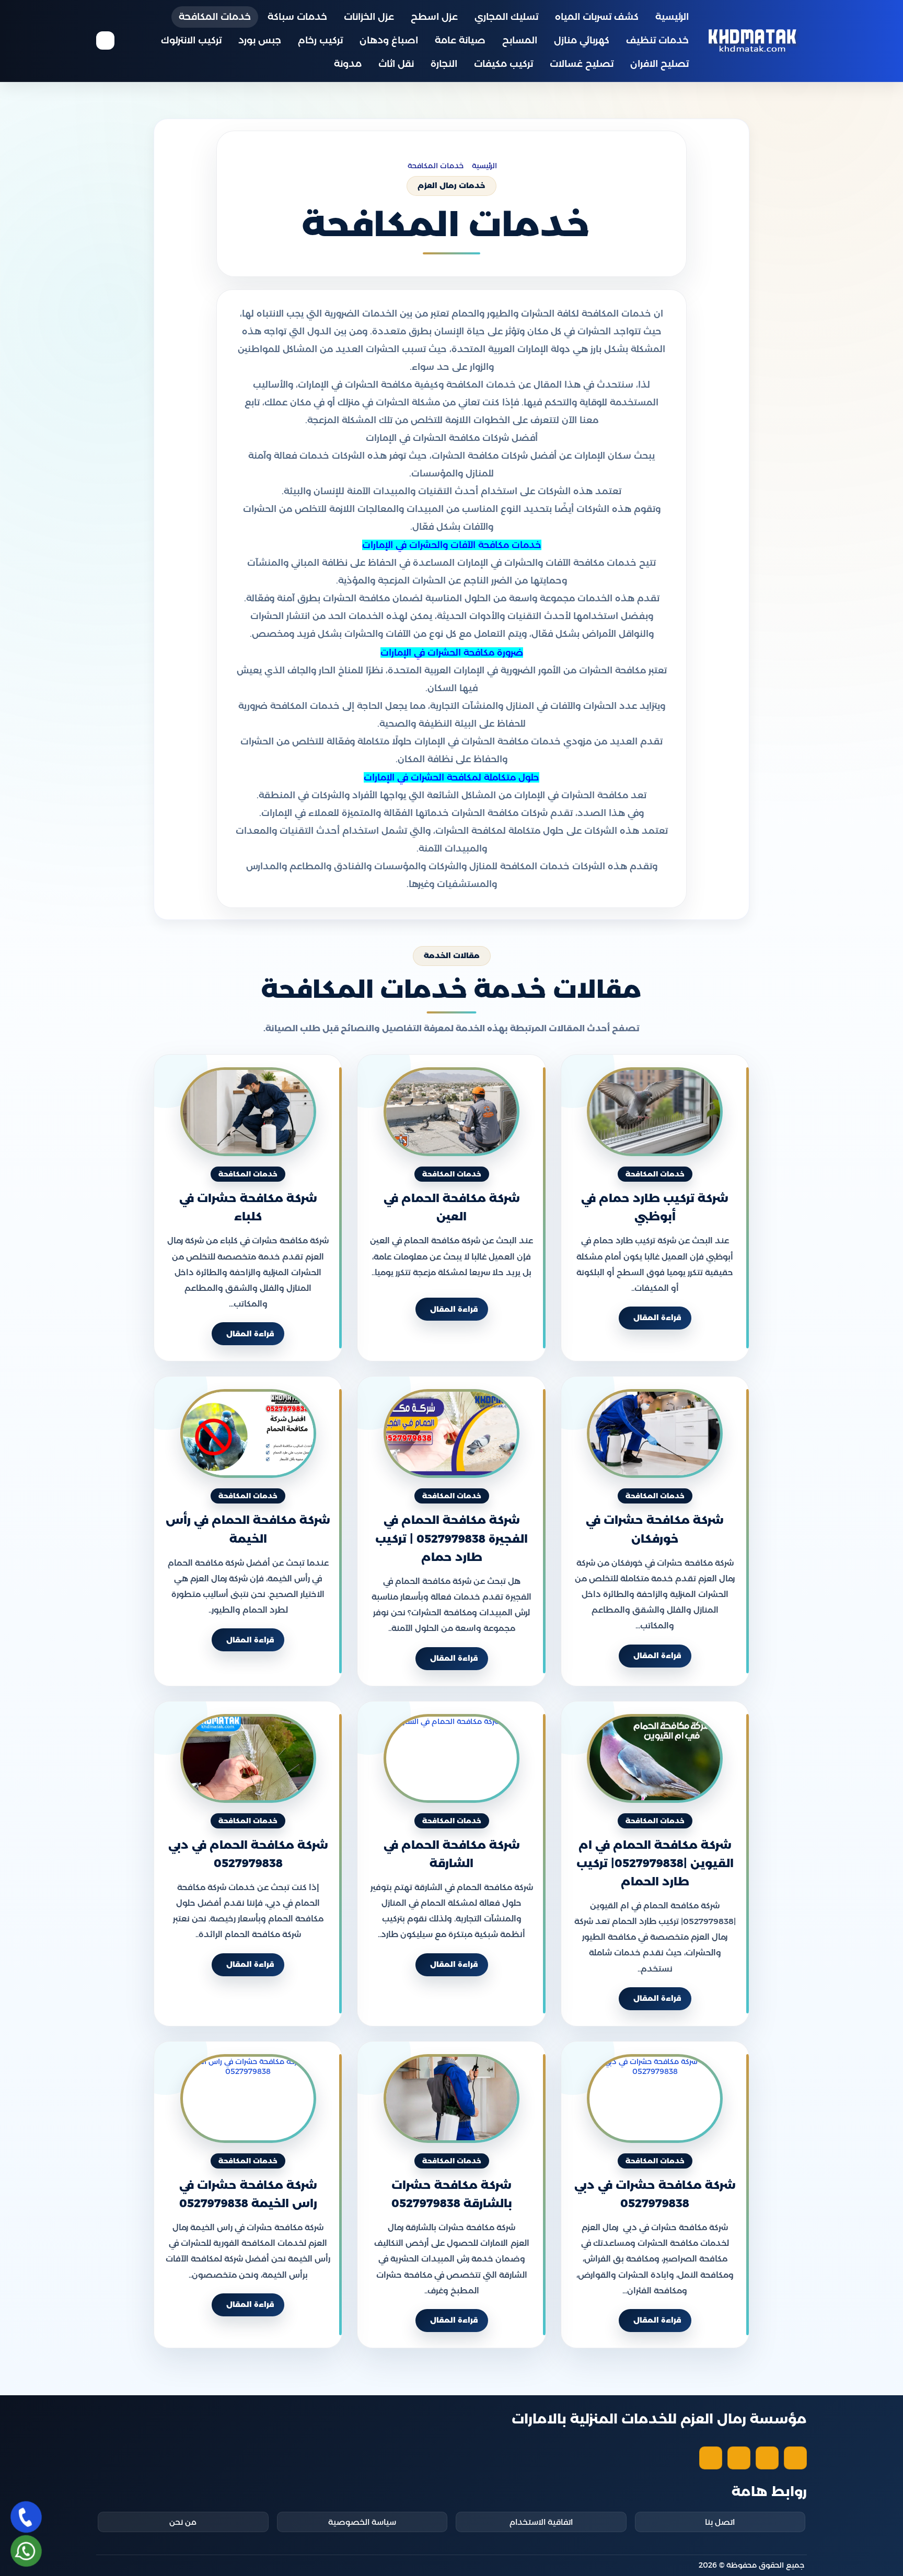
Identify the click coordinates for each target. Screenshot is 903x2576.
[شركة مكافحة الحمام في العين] (451, 1112)
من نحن (183, 2522)
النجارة (444, 64)
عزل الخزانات (369, 17)
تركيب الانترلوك (191, 40)
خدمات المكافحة (215, 17)
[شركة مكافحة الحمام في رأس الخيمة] (248, 1433)
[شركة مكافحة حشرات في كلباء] (248, 1112)
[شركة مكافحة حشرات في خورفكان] (655, 1433)
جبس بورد (260, 40)
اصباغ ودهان (389, 40)
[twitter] (767, 2458)
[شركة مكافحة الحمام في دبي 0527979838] (248, 1758)
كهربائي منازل (582, 40)
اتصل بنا (720, 2522)
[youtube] (739, 2458)
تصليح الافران (659, 64)
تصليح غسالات (582, 64)
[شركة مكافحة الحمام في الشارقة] (451, 1758)
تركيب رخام (320, 40)
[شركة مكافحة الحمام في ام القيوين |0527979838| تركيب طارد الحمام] (655, 1758)
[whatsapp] (26, 2551)
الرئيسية (672, 17)
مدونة (348, 64)
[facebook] (795, 2458)
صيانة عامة (460, 40)
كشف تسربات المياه (597, 17)
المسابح (520, 40)
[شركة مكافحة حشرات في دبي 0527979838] (655, 2099)
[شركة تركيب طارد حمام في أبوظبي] (655, 1112)
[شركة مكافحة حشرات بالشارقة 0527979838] (451, 2099)
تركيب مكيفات (503, 64)
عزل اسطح (434, 17)
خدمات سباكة (297, 17)
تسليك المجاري (506, 17)
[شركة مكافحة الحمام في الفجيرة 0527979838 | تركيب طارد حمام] (451, 1433)
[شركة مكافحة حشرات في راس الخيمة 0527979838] (248, 2099)
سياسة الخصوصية (362, 2522)
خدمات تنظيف (657, 40)
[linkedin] (711, 2458)
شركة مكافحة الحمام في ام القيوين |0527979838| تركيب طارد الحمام (655, 1863)
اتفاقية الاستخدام (541, 2522)
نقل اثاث (396, 64)
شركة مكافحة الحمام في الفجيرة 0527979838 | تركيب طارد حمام (451, 1539)
